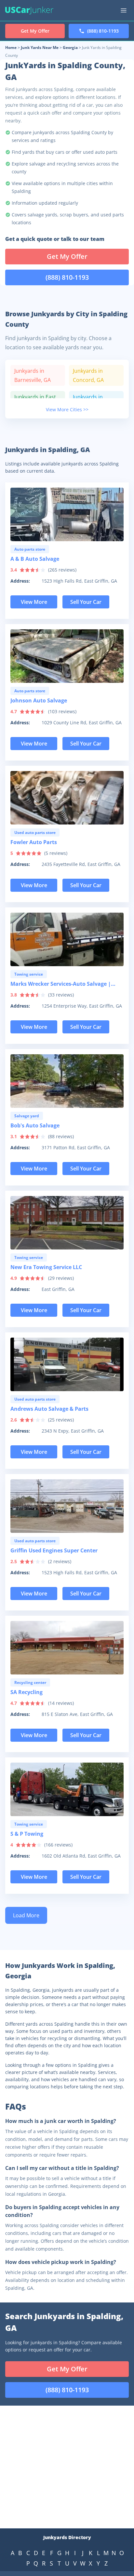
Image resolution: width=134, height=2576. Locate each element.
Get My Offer (67, 256)
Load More (26, 1915)
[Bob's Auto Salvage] (67, 1081)
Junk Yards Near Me (40, 47)
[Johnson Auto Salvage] (67, 656)
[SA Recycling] (67, 1648)
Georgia (70, 47)
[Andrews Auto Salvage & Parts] (67, 1364)
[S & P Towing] (67, 1789)
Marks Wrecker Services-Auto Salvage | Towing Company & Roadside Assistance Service (62, 985)
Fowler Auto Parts (34, 842)
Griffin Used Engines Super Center (54, 1550)
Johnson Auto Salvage (39, 700)
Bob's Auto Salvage (35, 1125)
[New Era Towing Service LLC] (67, 1223)
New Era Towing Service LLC (46, 1267)
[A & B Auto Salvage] (67, 514)
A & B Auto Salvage (35, 559)
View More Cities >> (67, 409)
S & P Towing (27, 1834)
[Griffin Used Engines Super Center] (67, 1506)
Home (11, 47)
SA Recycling (27, 1692)
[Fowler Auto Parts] (67, 798)
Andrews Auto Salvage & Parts (49, 1409)
